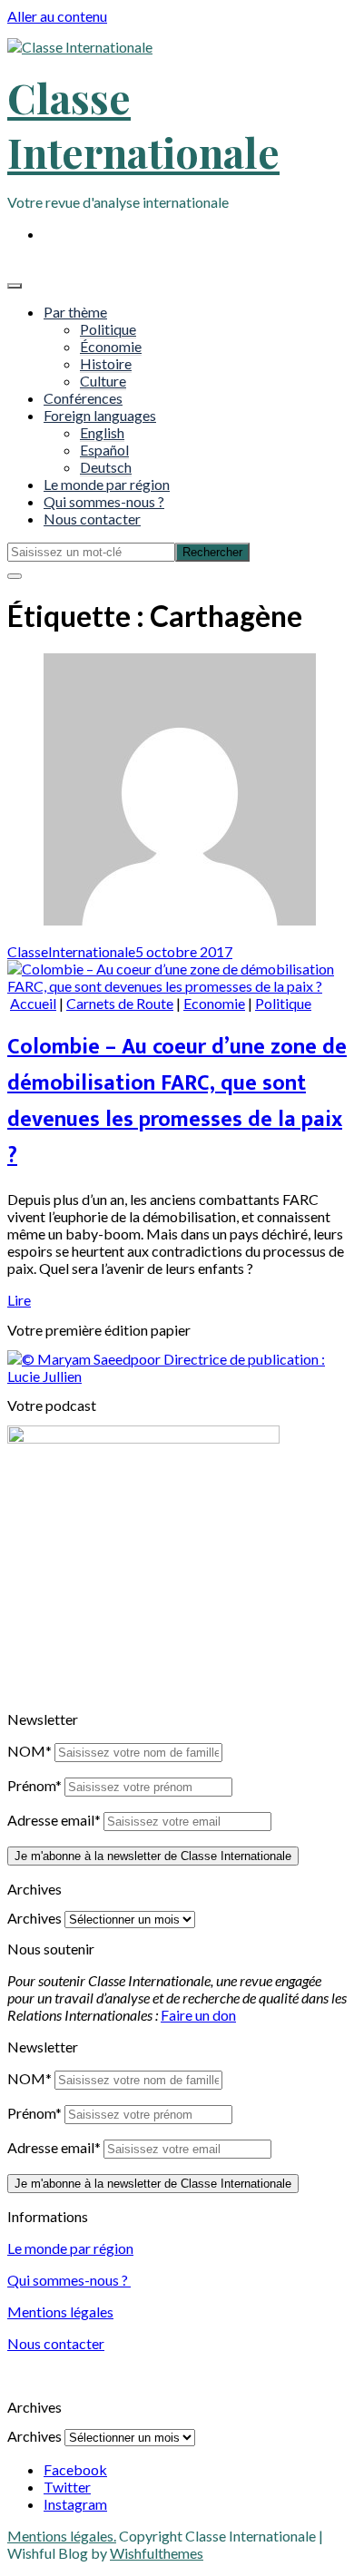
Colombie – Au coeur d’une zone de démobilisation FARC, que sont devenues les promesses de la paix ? (177, 1102)
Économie (111, 346)
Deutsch (106, 467)
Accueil (33, 1003)
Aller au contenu (57, 16)
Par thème (75, 312)
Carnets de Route (120, 1003)
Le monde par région (107, 484)
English (102, 432)
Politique (108, 329)
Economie (214, 1003)
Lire (19, 1300)
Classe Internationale (143, 124)
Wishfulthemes (157, 2553)
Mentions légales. (62, 2536)
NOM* (29, 1751)
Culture (103, 381)
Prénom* (34, 1785)
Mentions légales (60, 2312)
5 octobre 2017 (184, 951)
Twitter (67, 2487)
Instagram (75, 2504)
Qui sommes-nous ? (104, 501)
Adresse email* (54, 1820)
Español (104, 450)
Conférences (83, 398)
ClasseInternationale (71, 951)
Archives (34, 1918)
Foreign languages (100, 415)
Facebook (75, 2469)
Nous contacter (92, 519)
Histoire (106, 363)
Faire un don (198, 2015)
